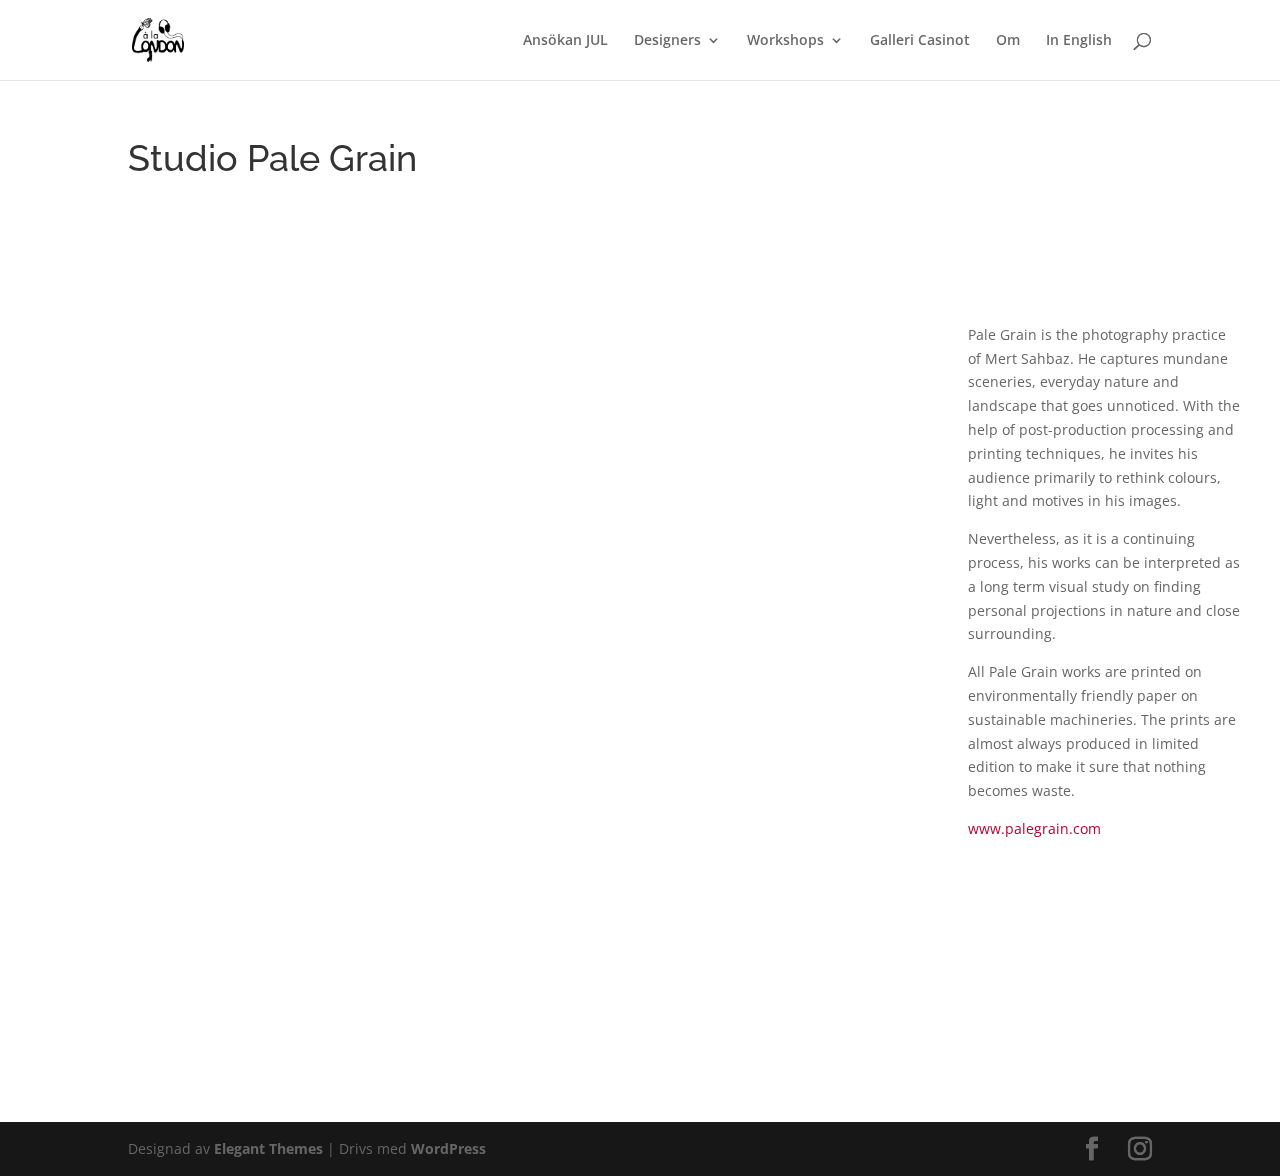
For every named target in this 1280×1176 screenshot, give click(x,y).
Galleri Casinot (920, 41)
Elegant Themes (268, 1148)
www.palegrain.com (1034, 828)
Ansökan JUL (565, 41)
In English (1079, 41)
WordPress (448, 1148)
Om (1008, 41)
